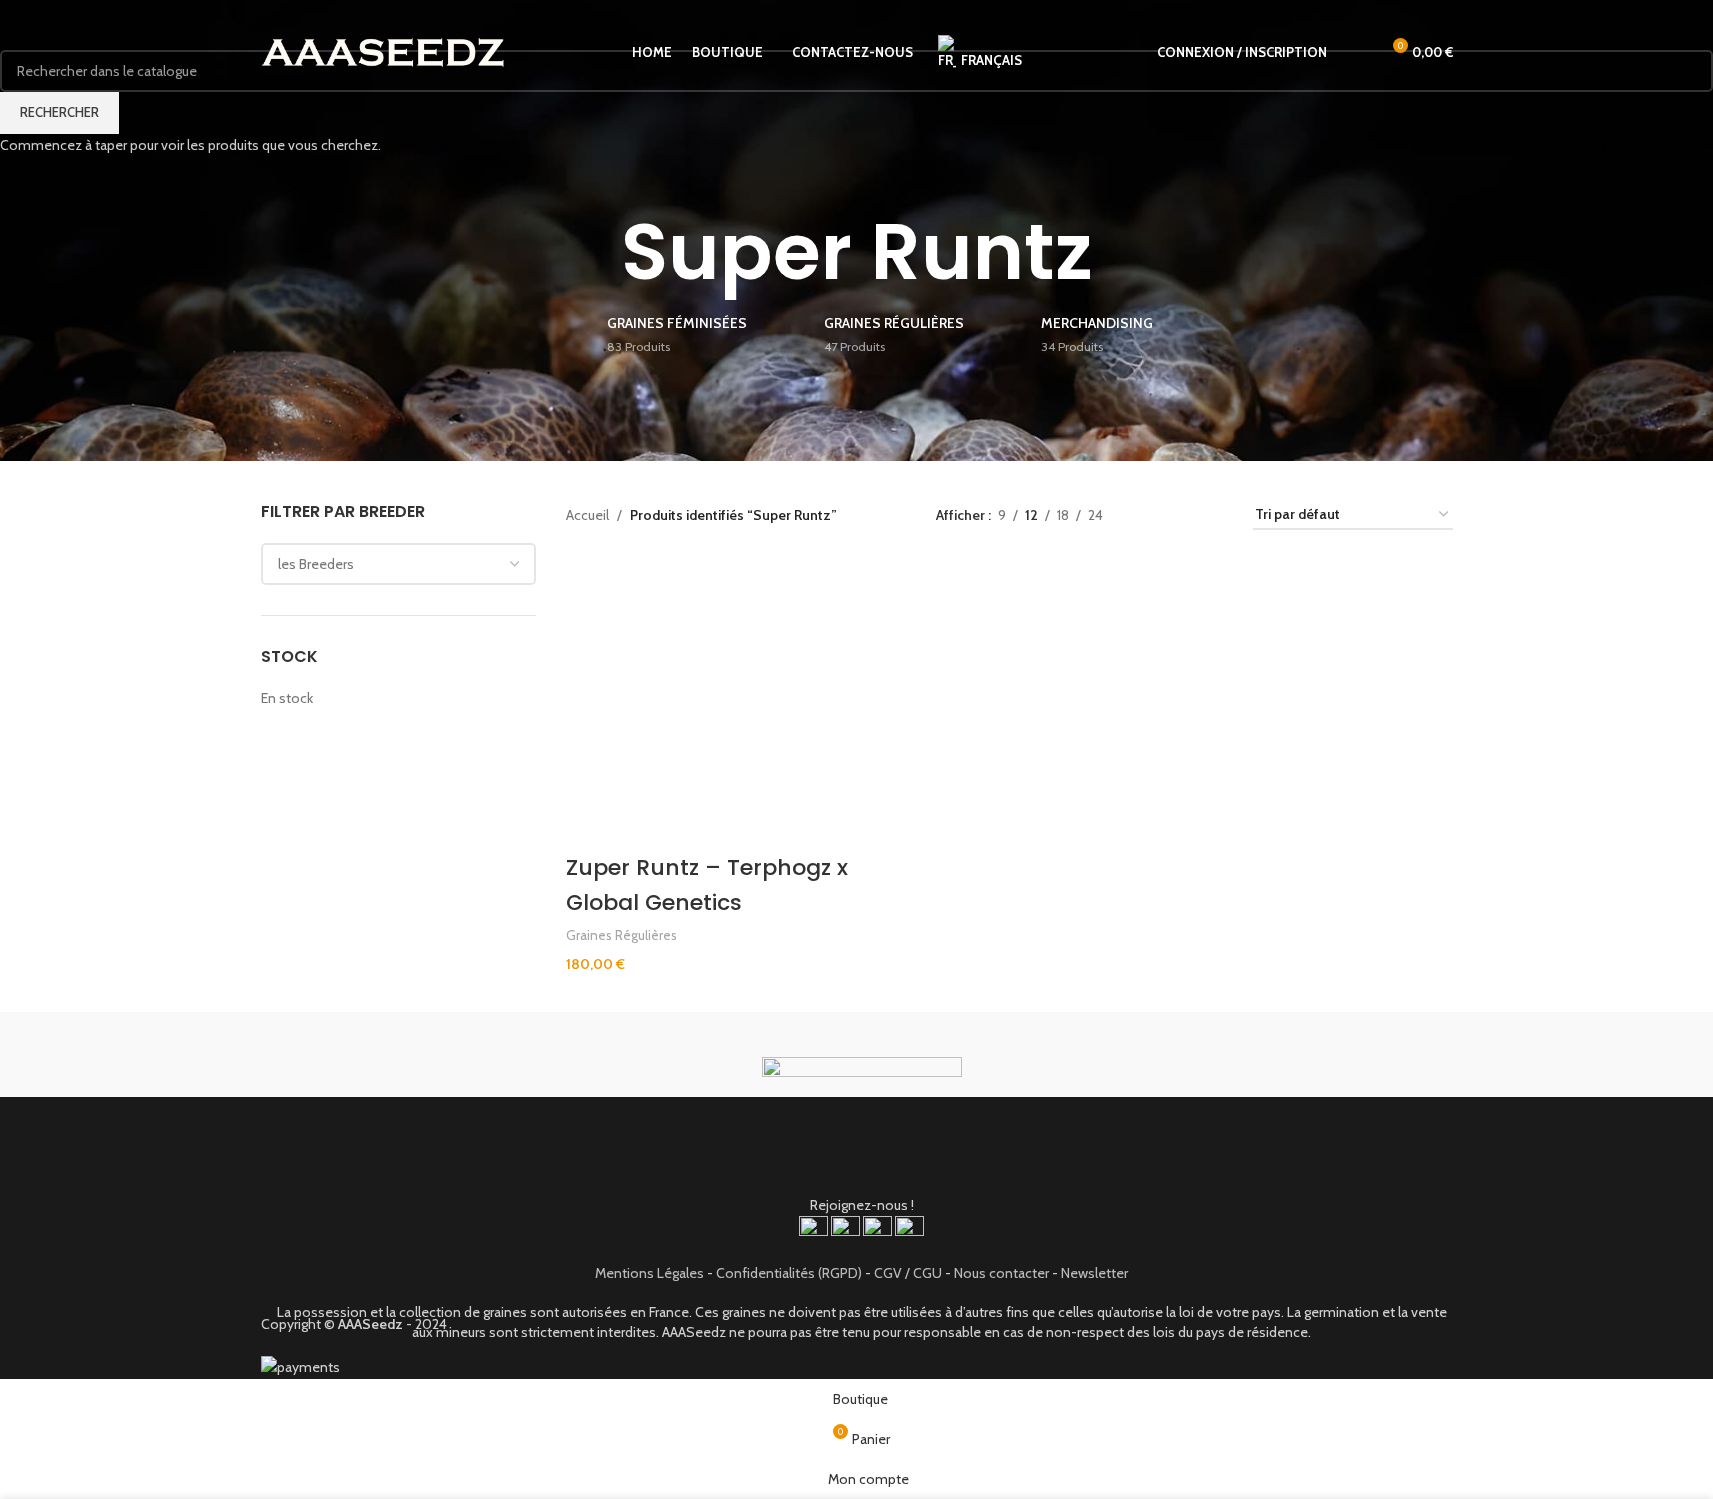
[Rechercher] (1355, 53)
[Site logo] (383, 51)
